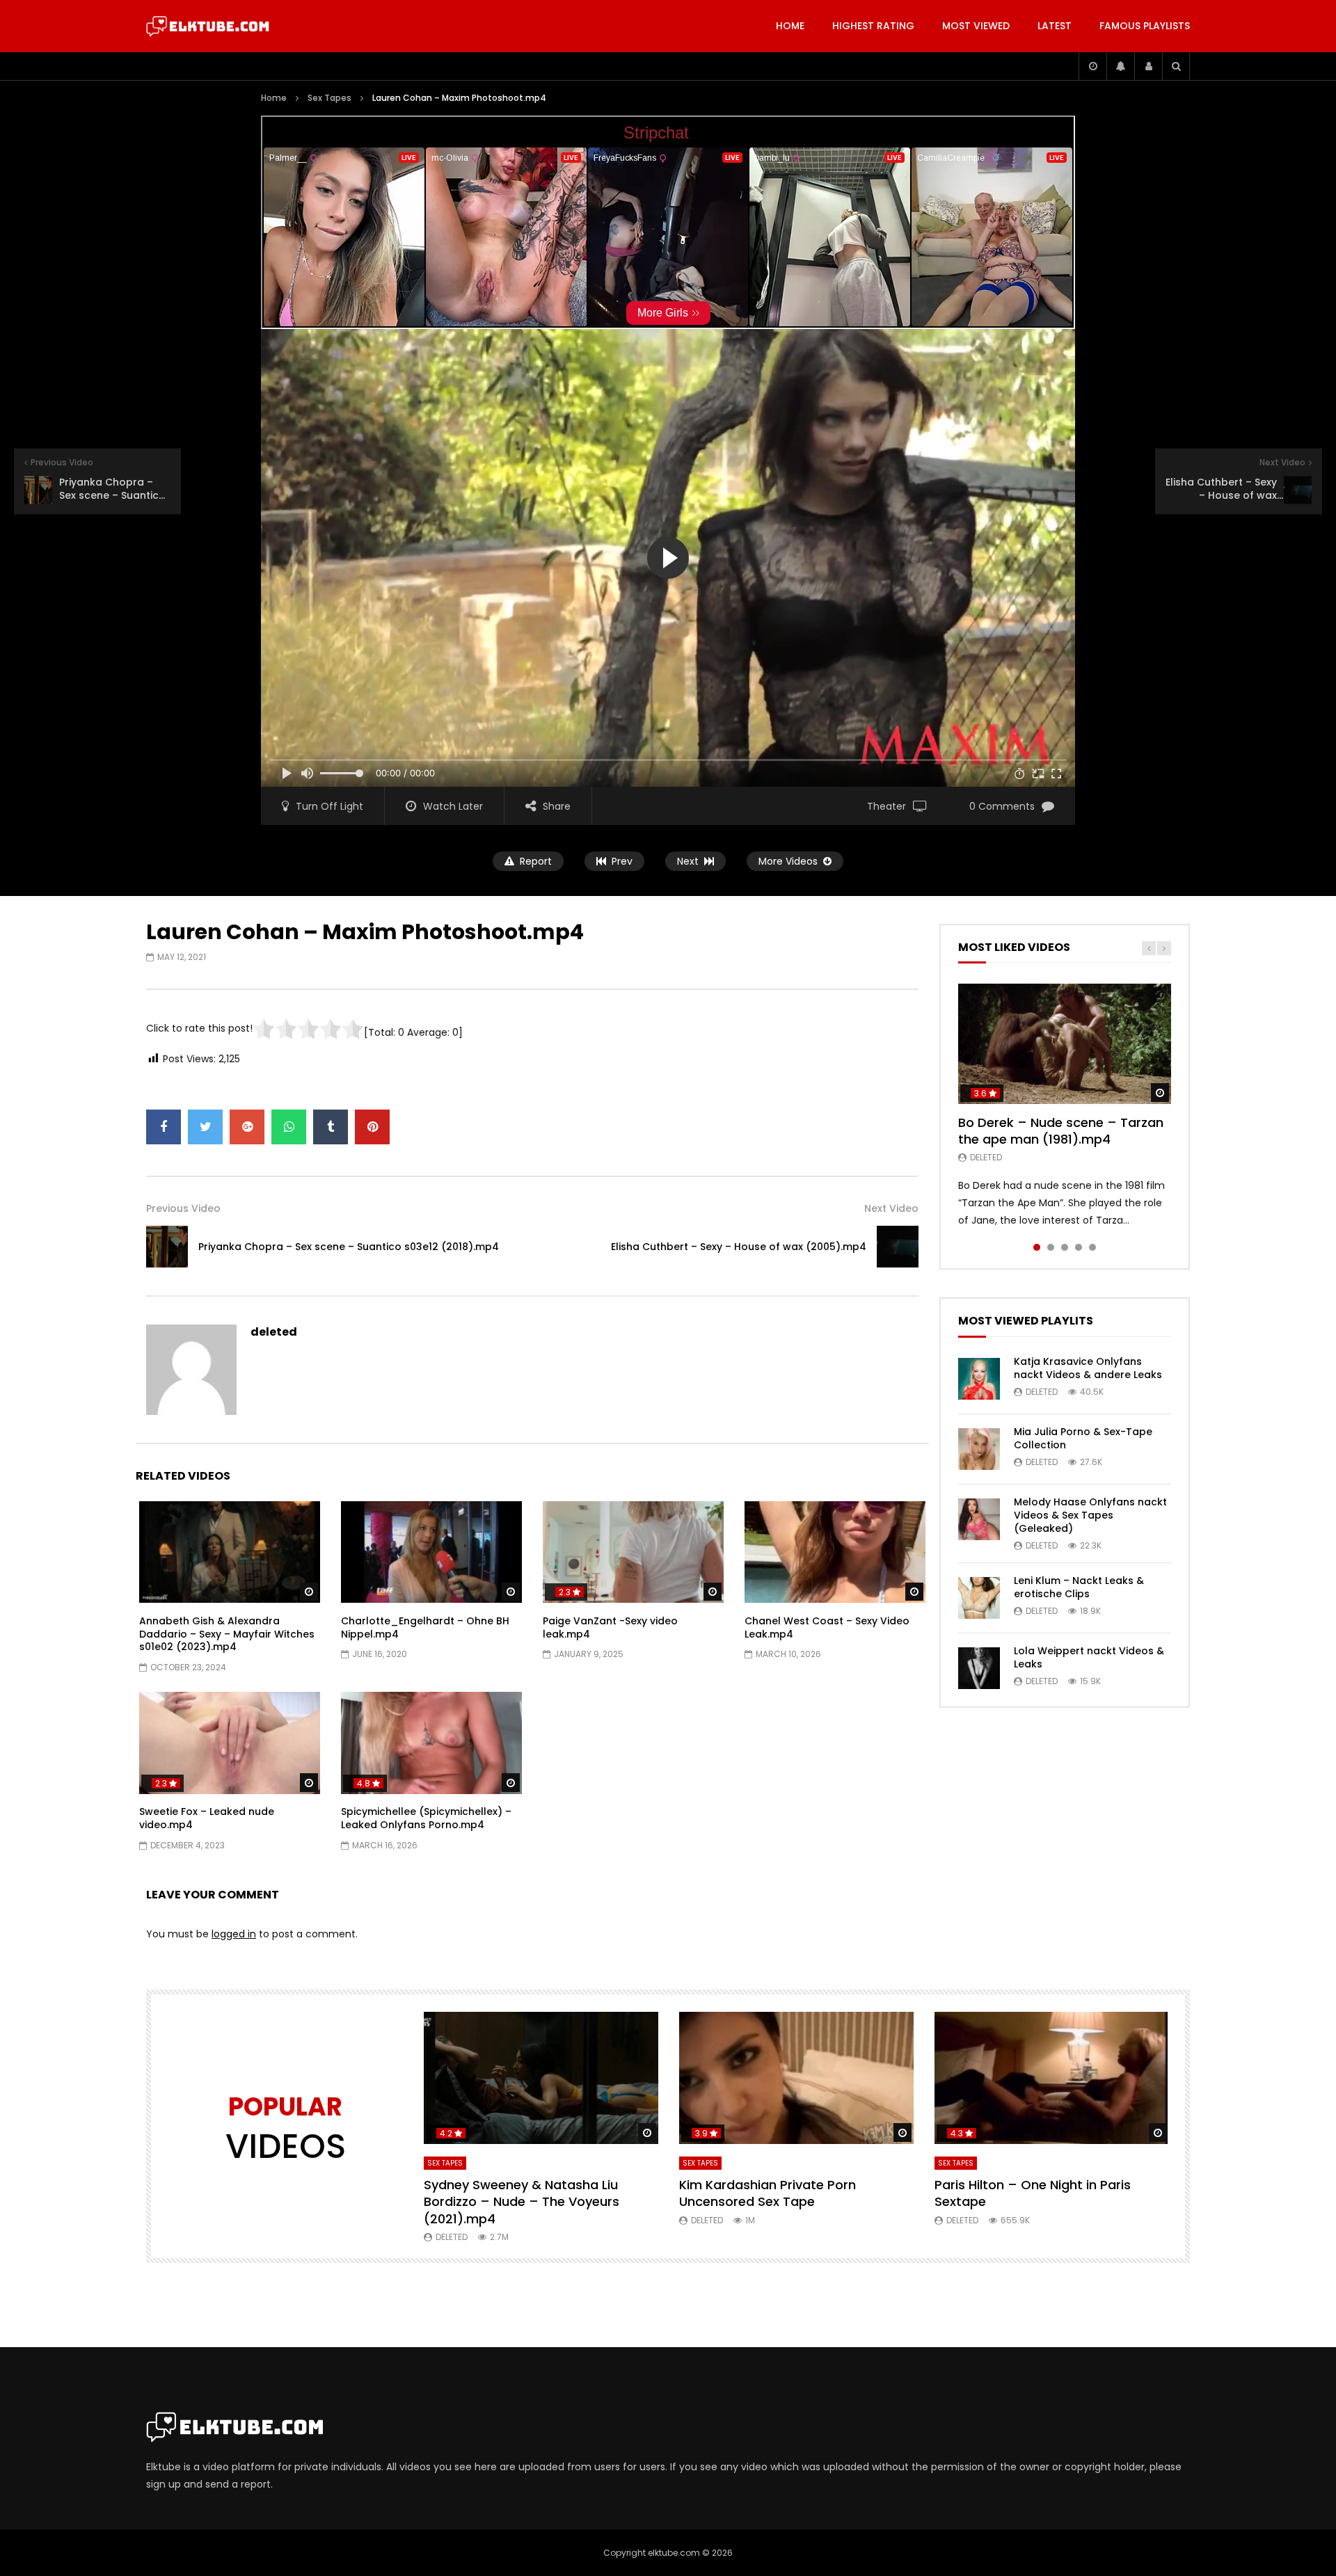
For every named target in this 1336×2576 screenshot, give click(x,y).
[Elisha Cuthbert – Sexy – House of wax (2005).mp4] (898, 1247)
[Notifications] (1120, 66)
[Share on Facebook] (164, 1127)
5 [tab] (1092, 1247)
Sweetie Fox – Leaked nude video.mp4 (207, 1818)
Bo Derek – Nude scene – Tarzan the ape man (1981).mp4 (1061, 1131)
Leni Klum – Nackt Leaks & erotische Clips (1079, 1587)
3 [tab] (1065, 1247)
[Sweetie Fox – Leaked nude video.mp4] (230, 1743)
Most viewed (976, 26)
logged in (234, 1934)
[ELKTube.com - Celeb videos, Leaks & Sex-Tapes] (208, 26)
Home (790, 26)
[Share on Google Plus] (247, 1127)
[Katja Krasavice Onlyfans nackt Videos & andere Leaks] (979, 1379)
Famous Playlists (1145, 26)
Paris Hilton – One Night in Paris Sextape (1033, 2193)
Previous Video (183, 1208)
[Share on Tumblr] (331, 1127)
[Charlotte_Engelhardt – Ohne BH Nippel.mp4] (431, 1552)
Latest (1055, 26)
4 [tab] (1079, 1247)
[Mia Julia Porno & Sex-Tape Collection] (979, 1449)
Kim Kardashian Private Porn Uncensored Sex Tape (768, 2193)
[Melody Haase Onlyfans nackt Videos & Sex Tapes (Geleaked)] (979, 1519)
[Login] (1148, 66)
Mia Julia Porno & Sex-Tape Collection (1083, 1438)
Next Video (891, 1208)
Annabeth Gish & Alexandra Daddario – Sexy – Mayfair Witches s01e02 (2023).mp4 (227, 1634)
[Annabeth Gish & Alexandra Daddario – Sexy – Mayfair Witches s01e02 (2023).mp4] (230, 1552)
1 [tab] (1037, 1247)
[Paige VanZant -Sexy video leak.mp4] (633, 1552)
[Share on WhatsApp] (289, 1127)
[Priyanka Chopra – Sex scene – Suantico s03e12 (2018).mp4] (167, 1247)
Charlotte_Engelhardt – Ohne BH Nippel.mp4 (425, 1627)
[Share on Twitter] (205, 1127)
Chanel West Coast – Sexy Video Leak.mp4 (827, 1627)
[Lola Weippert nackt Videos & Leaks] (979, 1668)
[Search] (1176, 66)
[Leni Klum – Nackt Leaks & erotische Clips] (979, 1598)
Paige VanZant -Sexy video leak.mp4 (610, 1627)
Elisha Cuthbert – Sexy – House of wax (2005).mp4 (739, 1247)
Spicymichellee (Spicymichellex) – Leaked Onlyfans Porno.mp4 (426, 1818)
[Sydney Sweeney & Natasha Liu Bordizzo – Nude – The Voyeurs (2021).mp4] (541, 2078)
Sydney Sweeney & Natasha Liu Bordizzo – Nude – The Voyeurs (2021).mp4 (522, 2202)
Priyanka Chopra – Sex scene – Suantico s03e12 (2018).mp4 (349, 1247)
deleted (274, 1332)
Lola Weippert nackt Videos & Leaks (1089, 1657)
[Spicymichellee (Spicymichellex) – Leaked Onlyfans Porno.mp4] (431, 1743)
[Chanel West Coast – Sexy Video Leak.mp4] (835, 1552)
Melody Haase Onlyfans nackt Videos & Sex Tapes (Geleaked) (1090, 1515)
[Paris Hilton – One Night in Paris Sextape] (1052, 2078)
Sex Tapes (329, 98)
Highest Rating (873, 26)
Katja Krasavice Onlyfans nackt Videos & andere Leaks (1088, 1368)
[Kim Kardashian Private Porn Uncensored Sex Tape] (796, 2078)
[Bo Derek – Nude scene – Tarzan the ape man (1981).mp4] (1065, 1043)
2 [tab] (1051, 1247)
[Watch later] (1092, 66)
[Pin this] (372, 1127)
